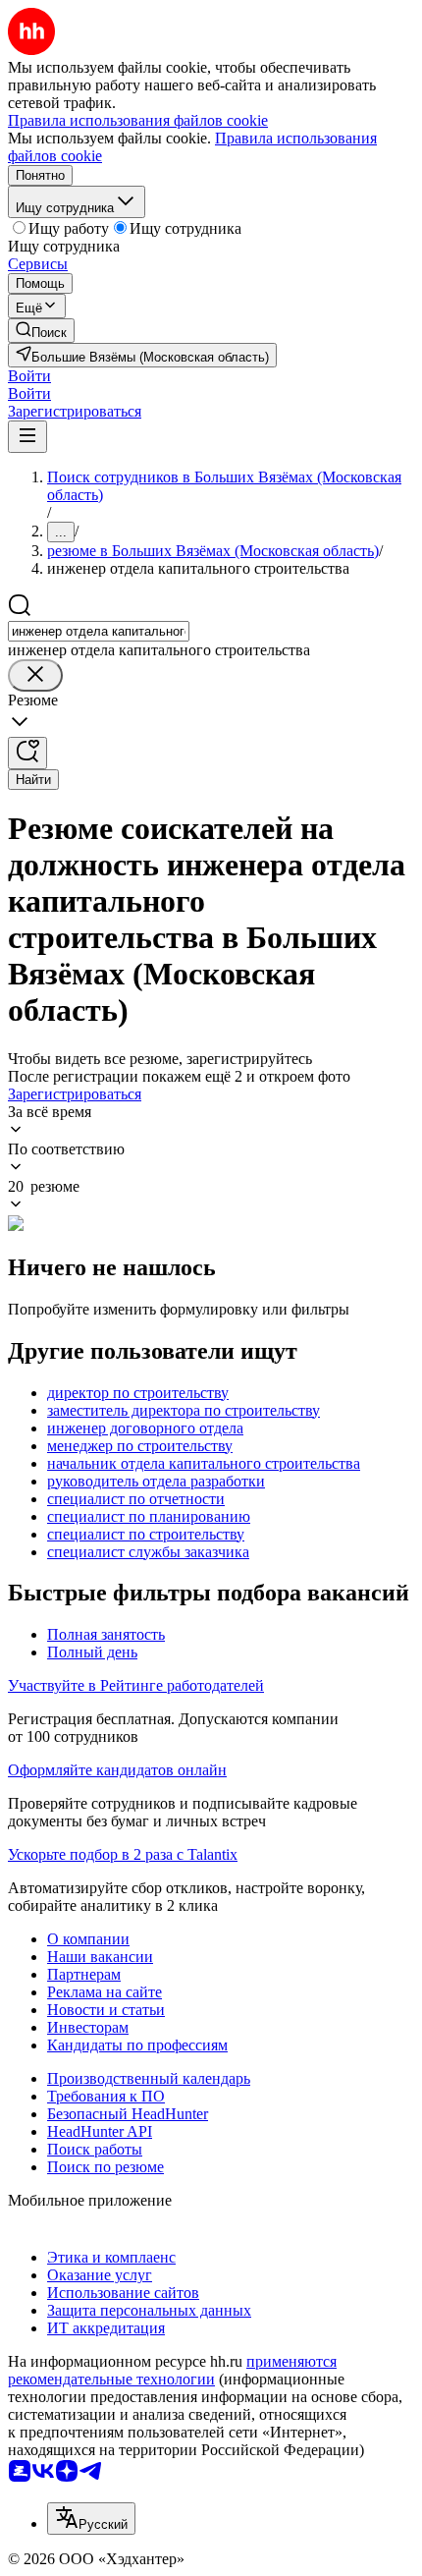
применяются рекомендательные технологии (172, 2370)
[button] (29, 376)
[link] (41, 331)
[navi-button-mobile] (27, 437)
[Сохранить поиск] (27, 753)
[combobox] (99, 631)
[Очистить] (35, 675)
